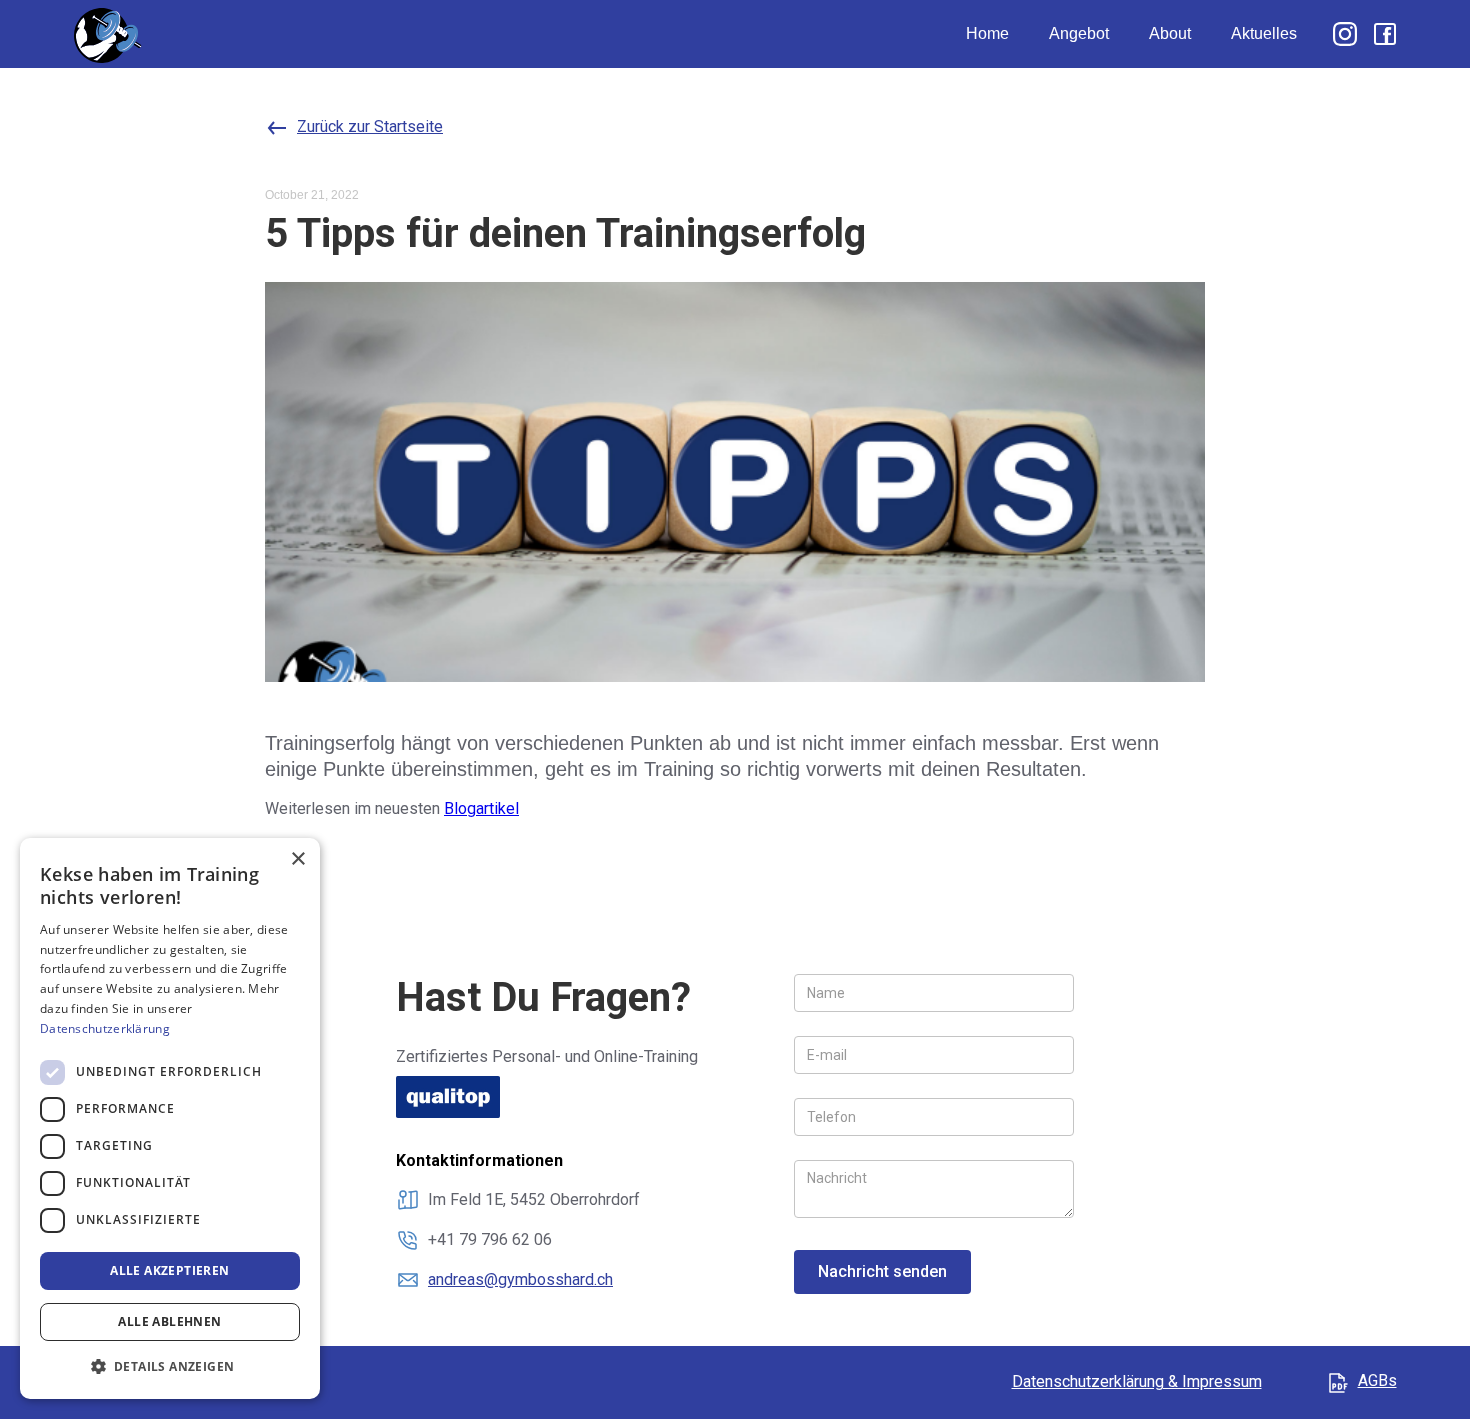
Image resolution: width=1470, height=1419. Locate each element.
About (1170, 33)
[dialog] (170, 1118)
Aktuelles (1264, 33)
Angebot (1079, 33)
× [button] (297, 859)
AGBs (1377, 1380)
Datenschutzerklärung (105, 1028)
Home (987, 33)
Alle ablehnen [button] (169, 1321)
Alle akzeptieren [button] (169, 1270)
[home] (108, 34)
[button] (170, 1366)
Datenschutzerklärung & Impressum (1137, 1381)
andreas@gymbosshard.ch (520, 1279)
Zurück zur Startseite (370, 126)
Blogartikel (481, 808)
